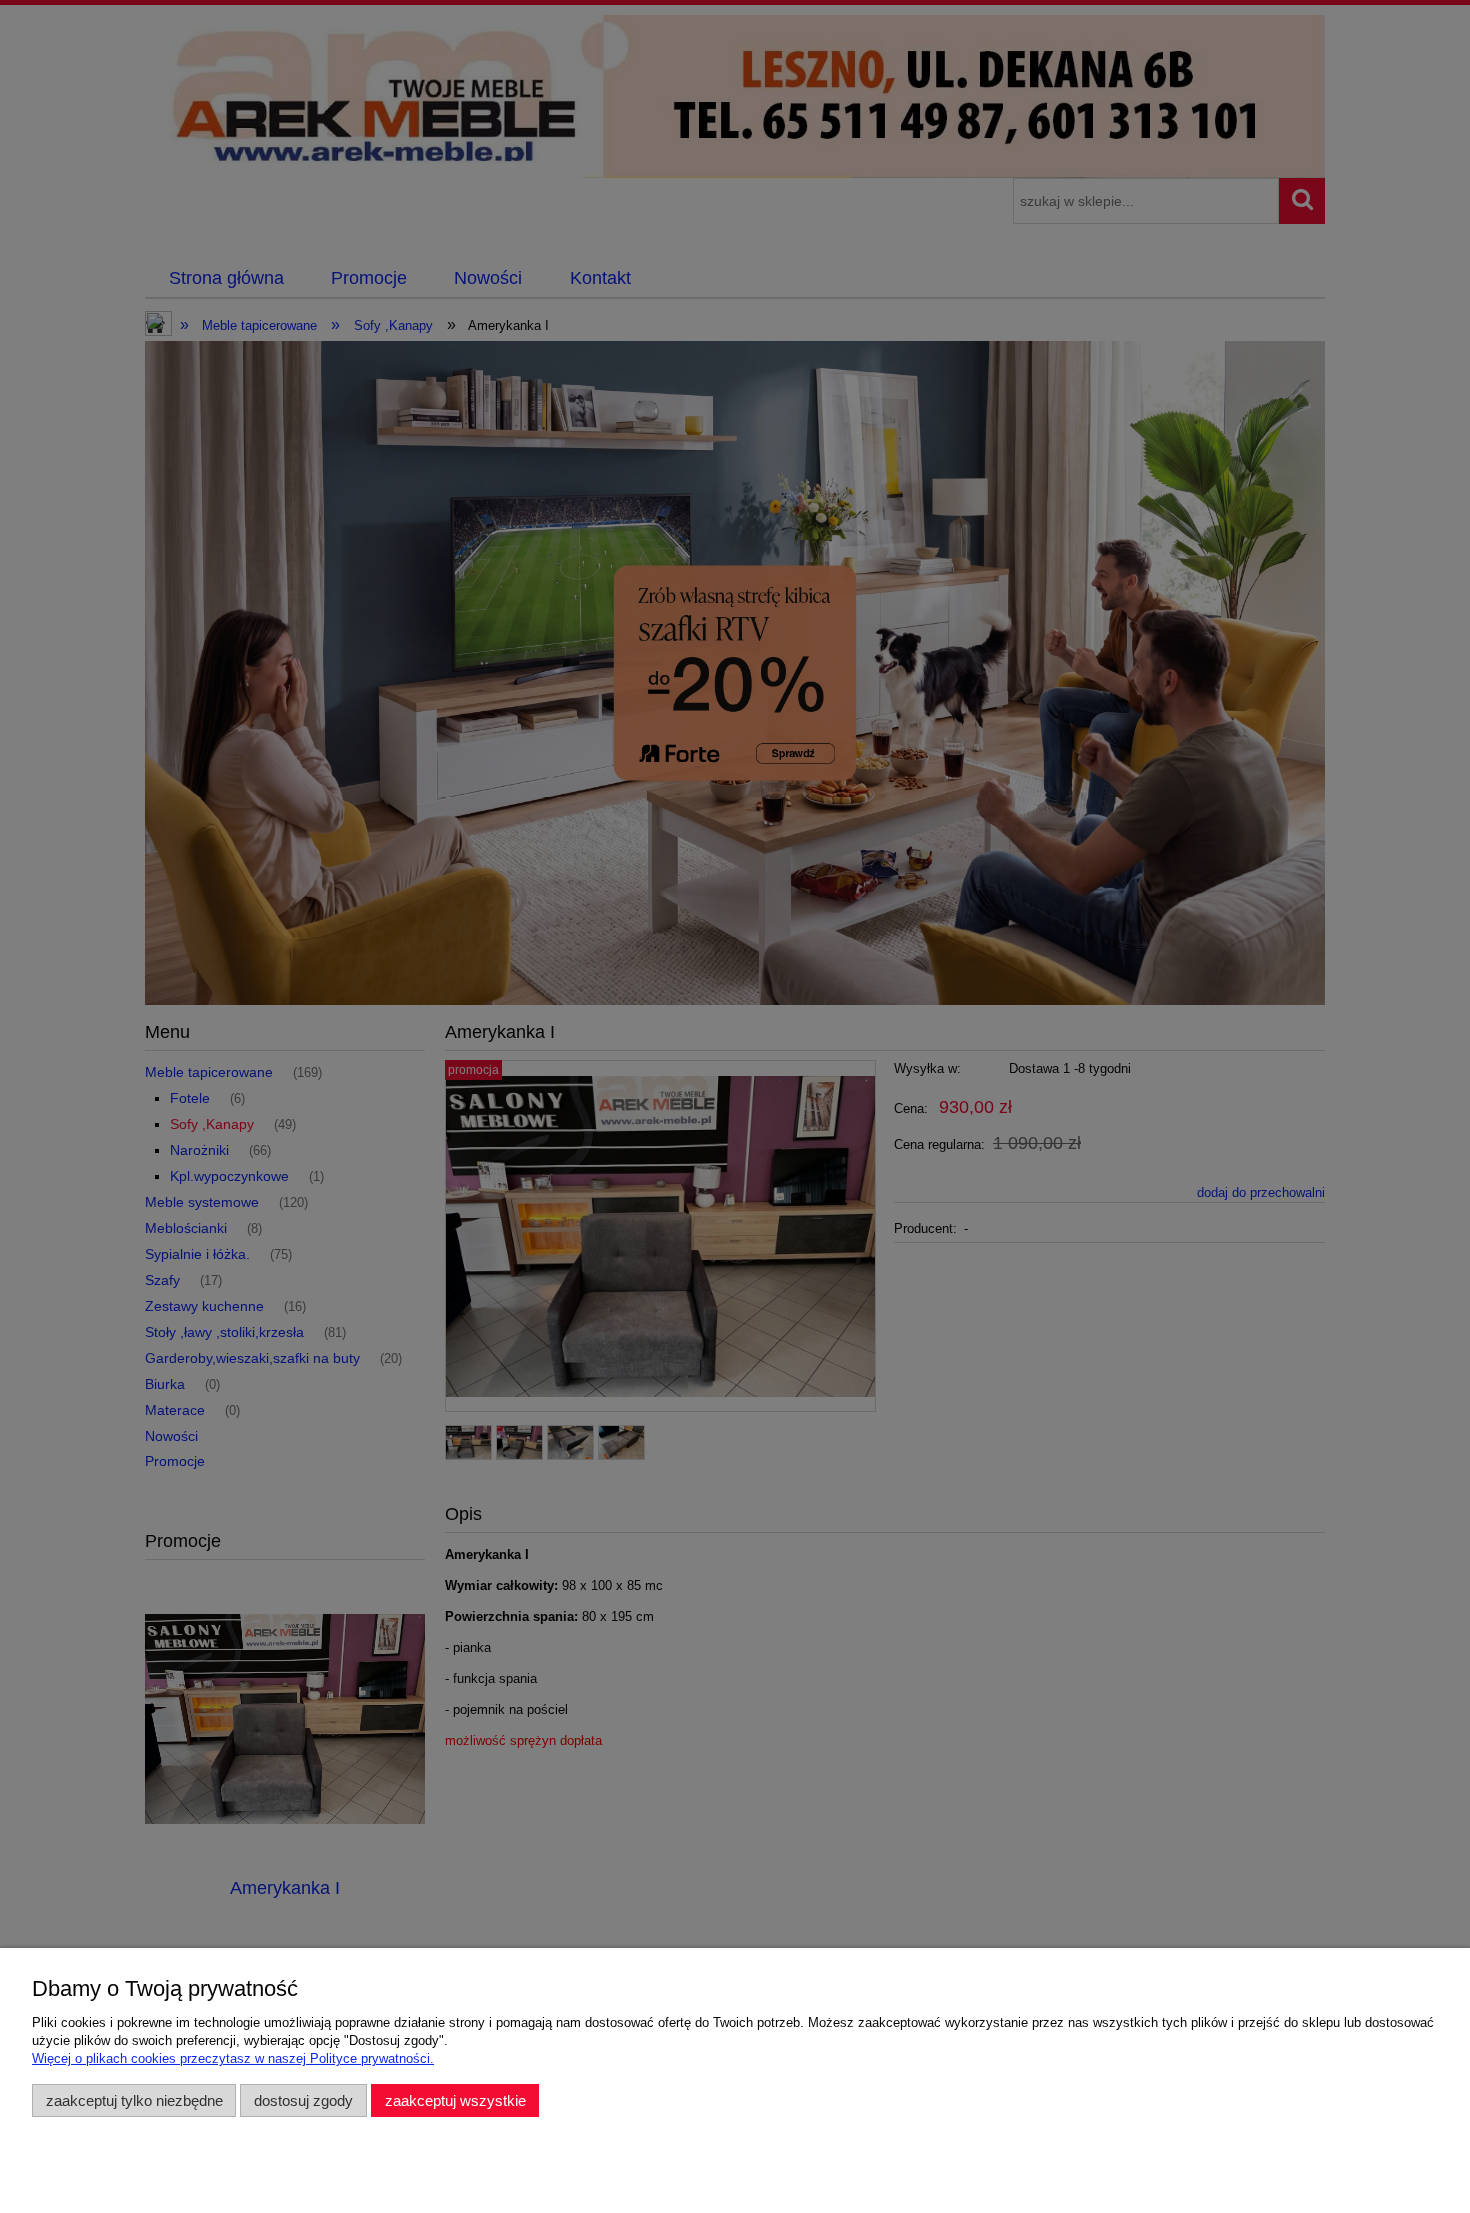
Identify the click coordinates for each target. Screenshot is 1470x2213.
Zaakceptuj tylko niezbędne (134, 2100)
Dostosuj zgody (303, 2100)
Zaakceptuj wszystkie (455, 2100)
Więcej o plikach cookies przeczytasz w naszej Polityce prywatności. (233, 2058)
